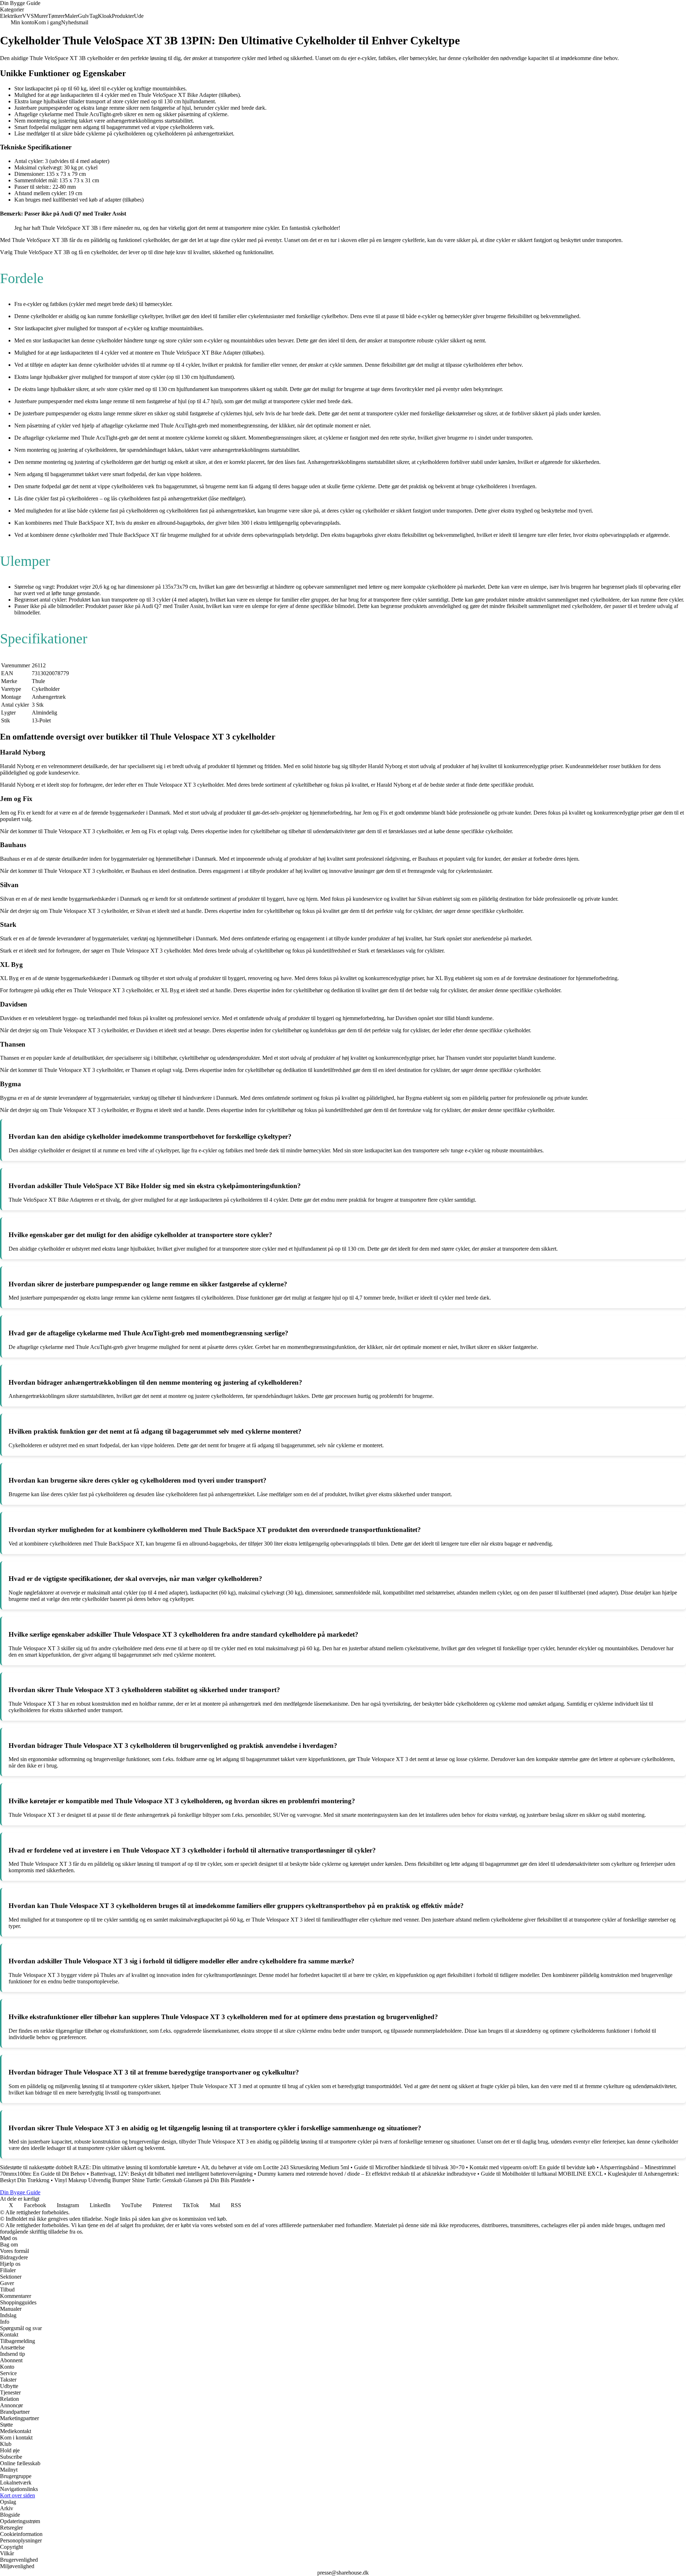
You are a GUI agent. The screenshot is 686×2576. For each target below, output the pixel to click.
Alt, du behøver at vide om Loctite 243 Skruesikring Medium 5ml (275, 2167)
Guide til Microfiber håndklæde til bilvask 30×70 (409, 2167)
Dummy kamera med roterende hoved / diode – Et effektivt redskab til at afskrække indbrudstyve (367, 2174)
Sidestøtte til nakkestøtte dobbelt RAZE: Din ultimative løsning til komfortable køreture (98, 2167)
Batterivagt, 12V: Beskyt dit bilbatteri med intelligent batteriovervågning (171, 2174)
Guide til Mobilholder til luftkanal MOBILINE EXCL (542, 2174)
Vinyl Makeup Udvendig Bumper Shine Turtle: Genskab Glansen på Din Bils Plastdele (153, 2180)
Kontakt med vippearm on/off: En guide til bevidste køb (532, 2167)
